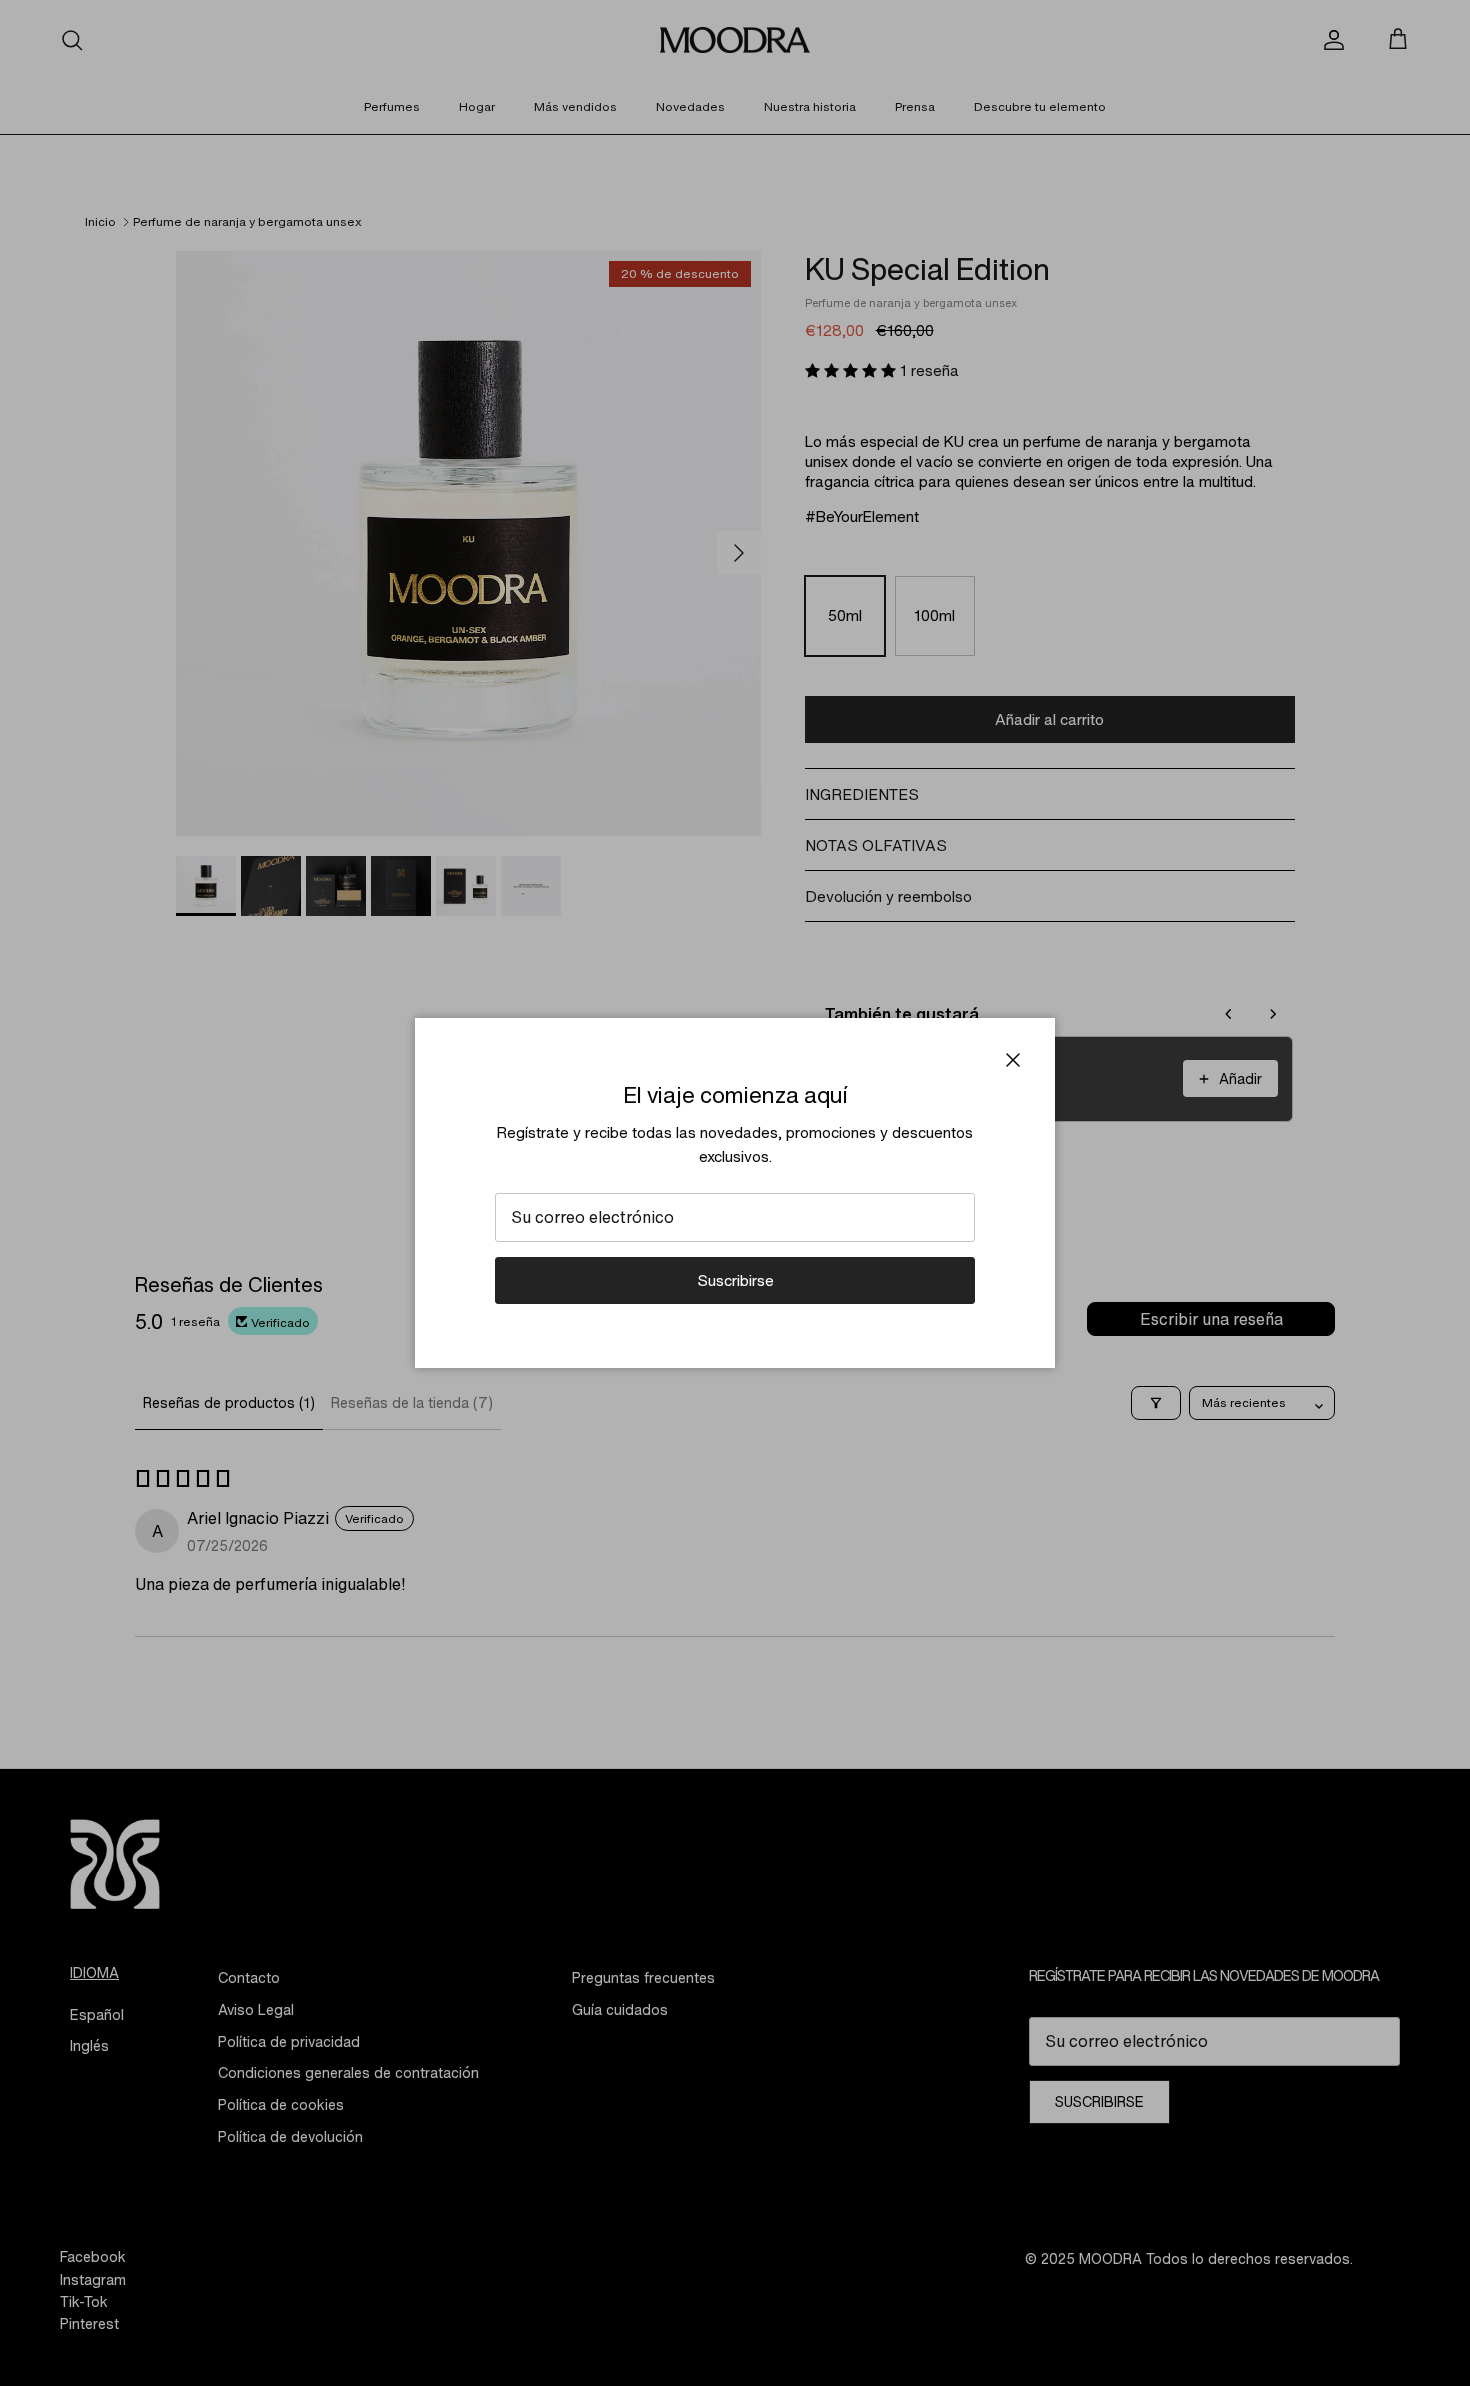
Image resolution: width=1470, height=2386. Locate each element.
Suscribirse (735, 1280)
